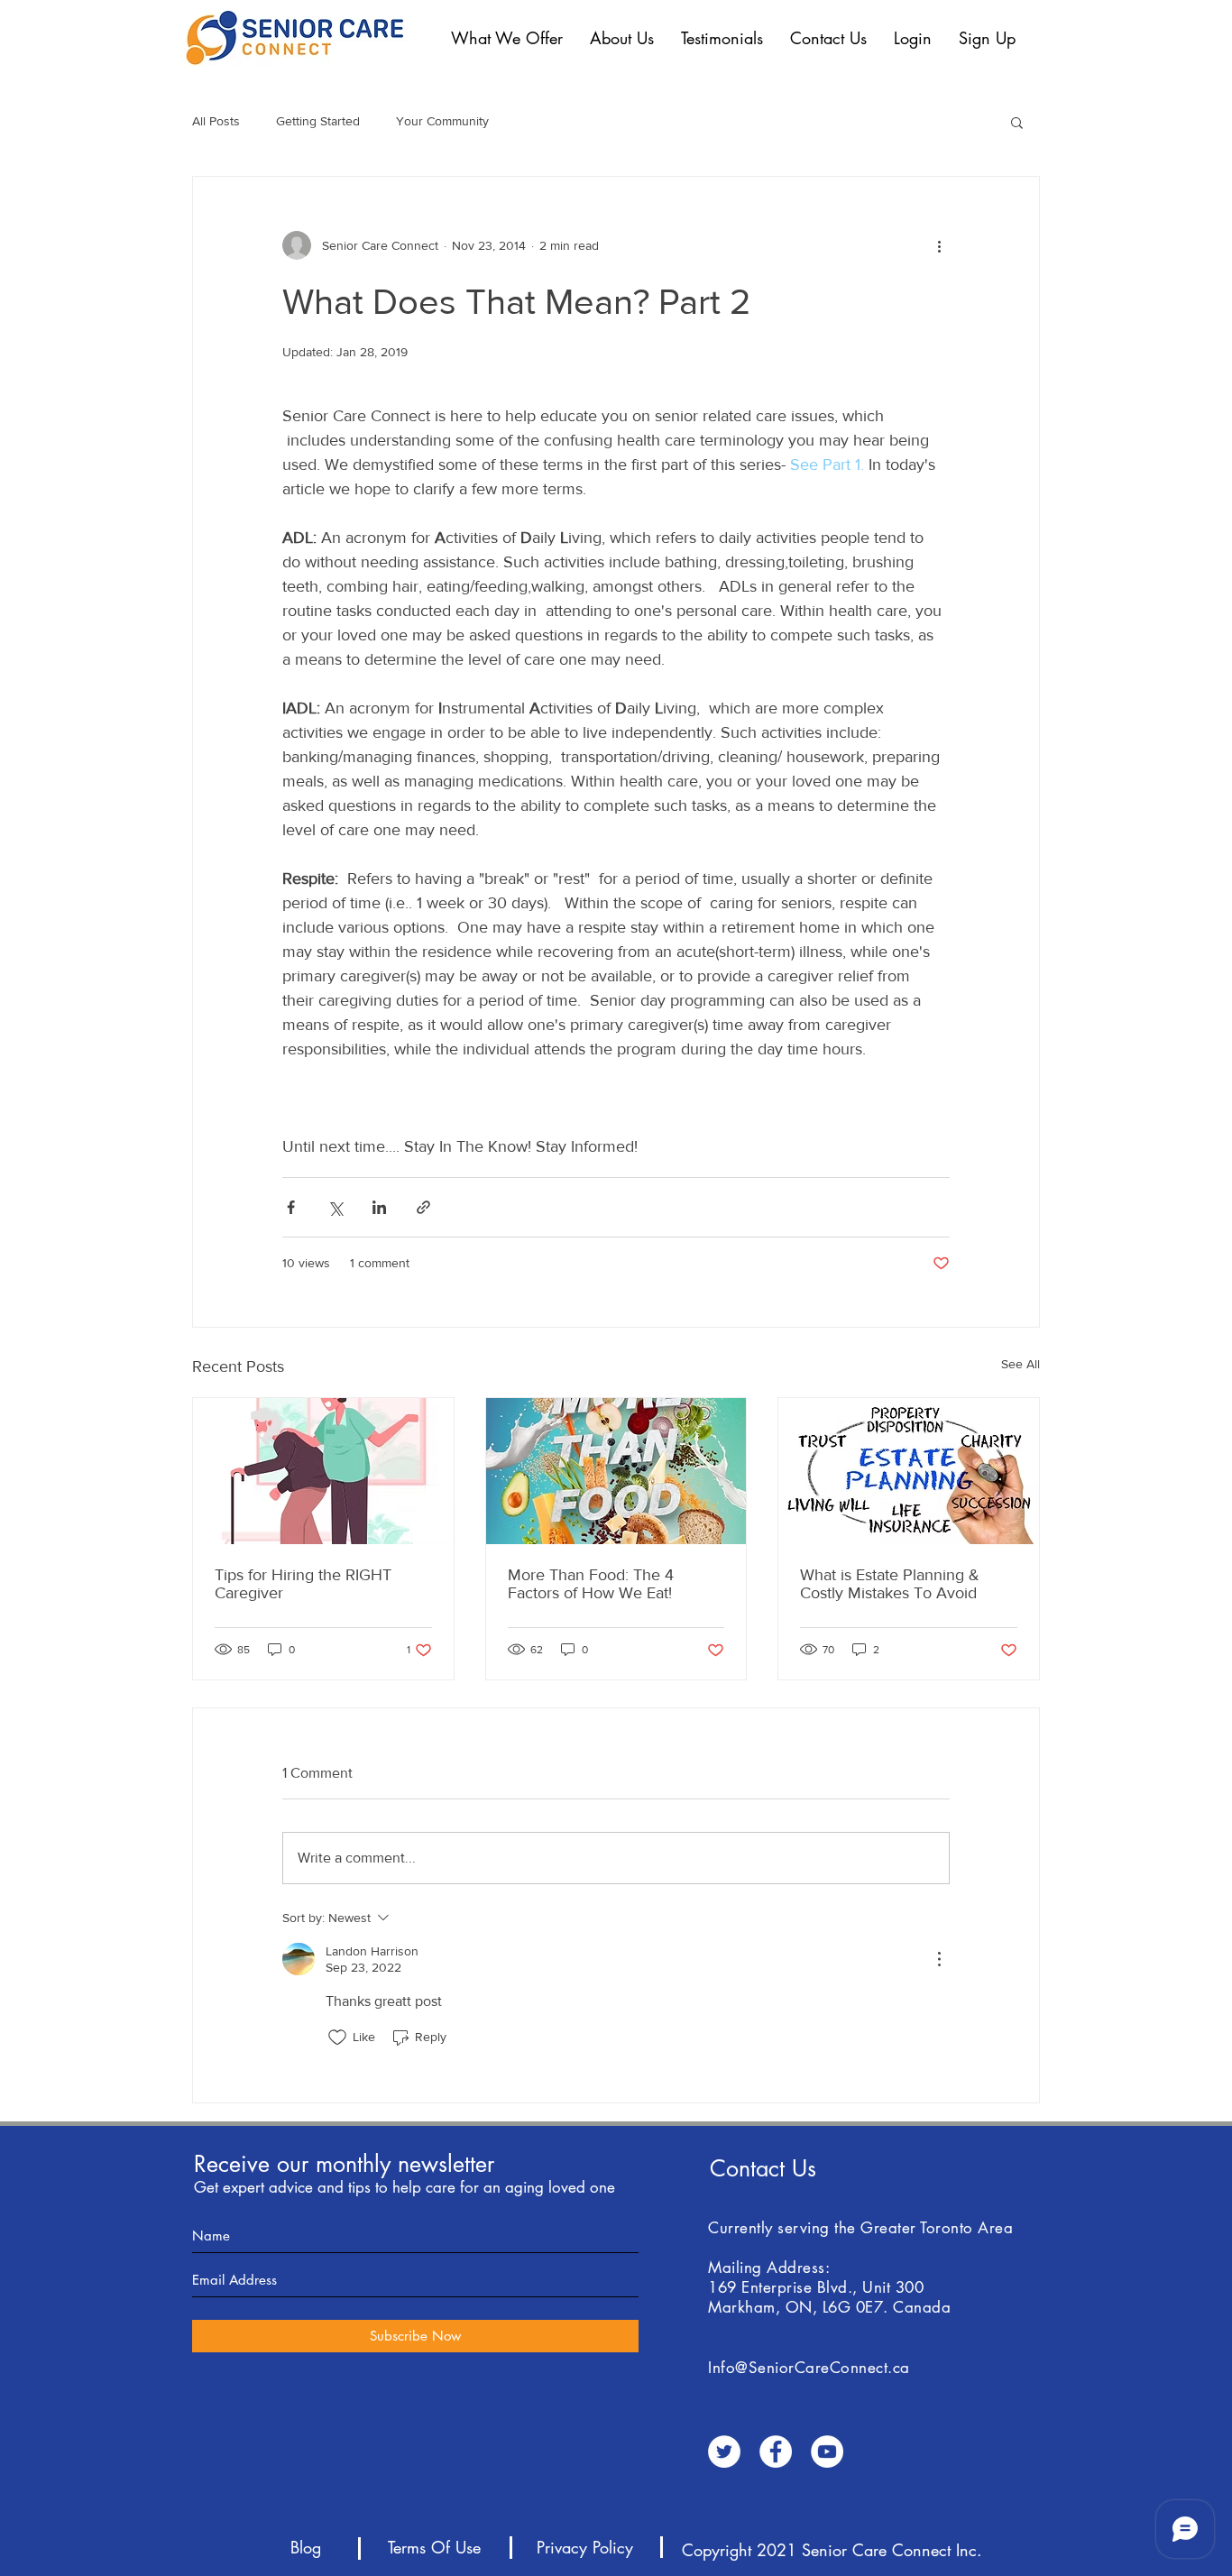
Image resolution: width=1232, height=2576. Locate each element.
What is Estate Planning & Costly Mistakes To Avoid (890, 1584)
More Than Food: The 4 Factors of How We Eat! (591, 1584)
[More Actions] (939, 1959)
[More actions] (939, 245)
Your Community (442, 121)
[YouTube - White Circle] (827, 2452)
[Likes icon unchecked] (337, 2038)
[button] (507, 38)
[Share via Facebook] (291, 1207)
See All (1021, 1364)
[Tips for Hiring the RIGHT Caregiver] (323, 1471)
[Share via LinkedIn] (379, 1207)
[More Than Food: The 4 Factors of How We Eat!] (616, 1471)
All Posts (216, 121)
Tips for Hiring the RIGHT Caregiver (303, 1584)
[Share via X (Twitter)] (335, 1207)
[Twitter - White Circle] (724, 2452)
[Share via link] (423, 1207)
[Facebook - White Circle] (776, 2452)
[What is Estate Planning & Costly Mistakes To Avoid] (909, 1471)
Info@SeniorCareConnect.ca (809, 2368)
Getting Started (318, 121)
